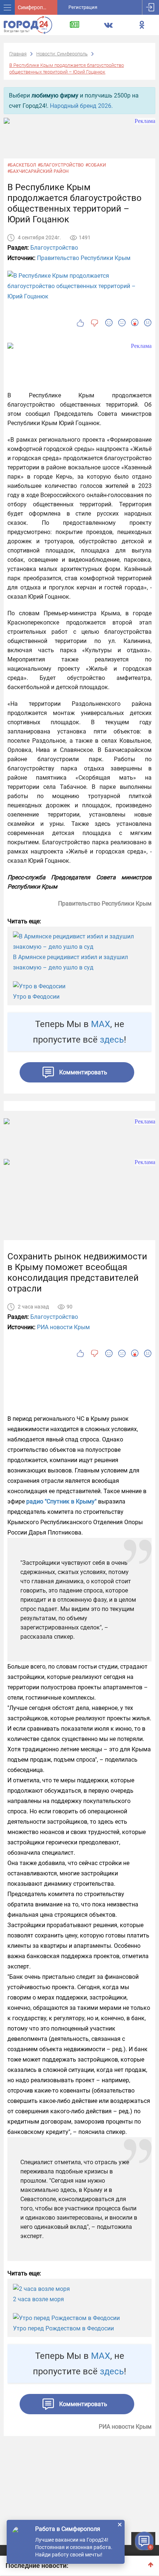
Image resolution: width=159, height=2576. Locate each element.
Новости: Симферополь (62, 54)
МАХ (101, 1024)
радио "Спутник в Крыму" (61, 1501)
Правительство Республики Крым (84, 258)
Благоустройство (54, 248)
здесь (112, 1040)
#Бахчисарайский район (38, 171)
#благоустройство (61, 165)
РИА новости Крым (63, 1327)
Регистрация (83, 7)
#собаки (96, 165)
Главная (18, 54)
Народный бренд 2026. (81, 106)
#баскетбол (22, 165)
